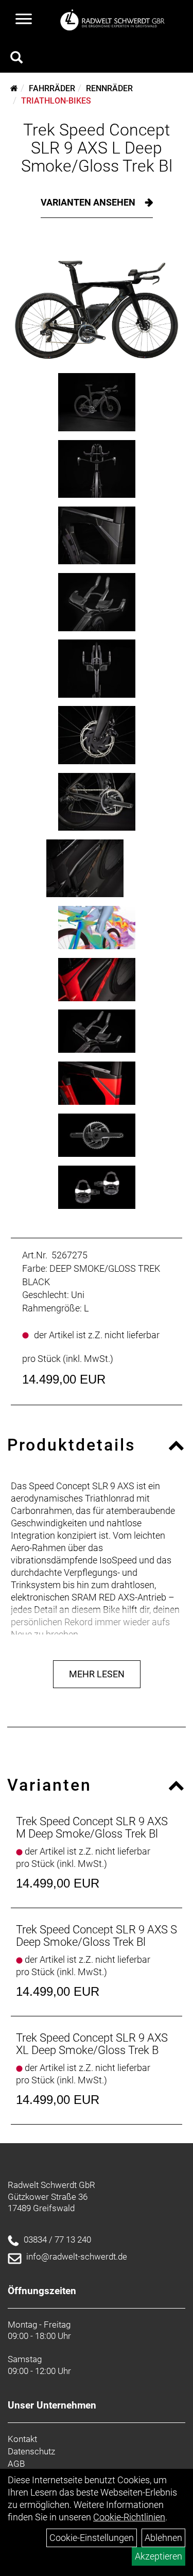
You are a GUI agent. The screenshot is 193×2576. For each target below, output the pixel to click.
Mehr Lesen (97, 1674)
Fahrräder (52, 88)
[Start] (14, 88)
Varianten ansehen (89, 202)
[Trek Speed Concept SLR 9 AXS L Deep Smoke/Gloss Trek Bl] (97, 303)
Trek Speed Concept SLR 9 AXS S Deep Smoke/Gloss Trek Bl (97, 1936)
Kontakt (22, 2439)
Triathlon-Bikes (56, 101)
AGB (16, 2464)
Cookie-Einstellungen (92, 2538)
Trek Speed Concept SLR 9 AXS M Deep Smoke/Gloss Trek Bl (92, 1828)
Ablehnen (163, 2538)
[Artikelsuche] (16, 59)
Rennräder (109, 88)
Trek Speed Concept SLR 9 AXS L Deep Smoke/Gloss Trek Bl (97, 148)
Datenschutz (31, 2451)
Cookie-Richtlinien (129, 2517)
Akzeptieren (159, 2556)
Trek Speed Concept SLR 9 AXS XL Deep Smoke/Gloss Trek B (92, 2044)
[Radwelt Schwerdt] (115, 20)
